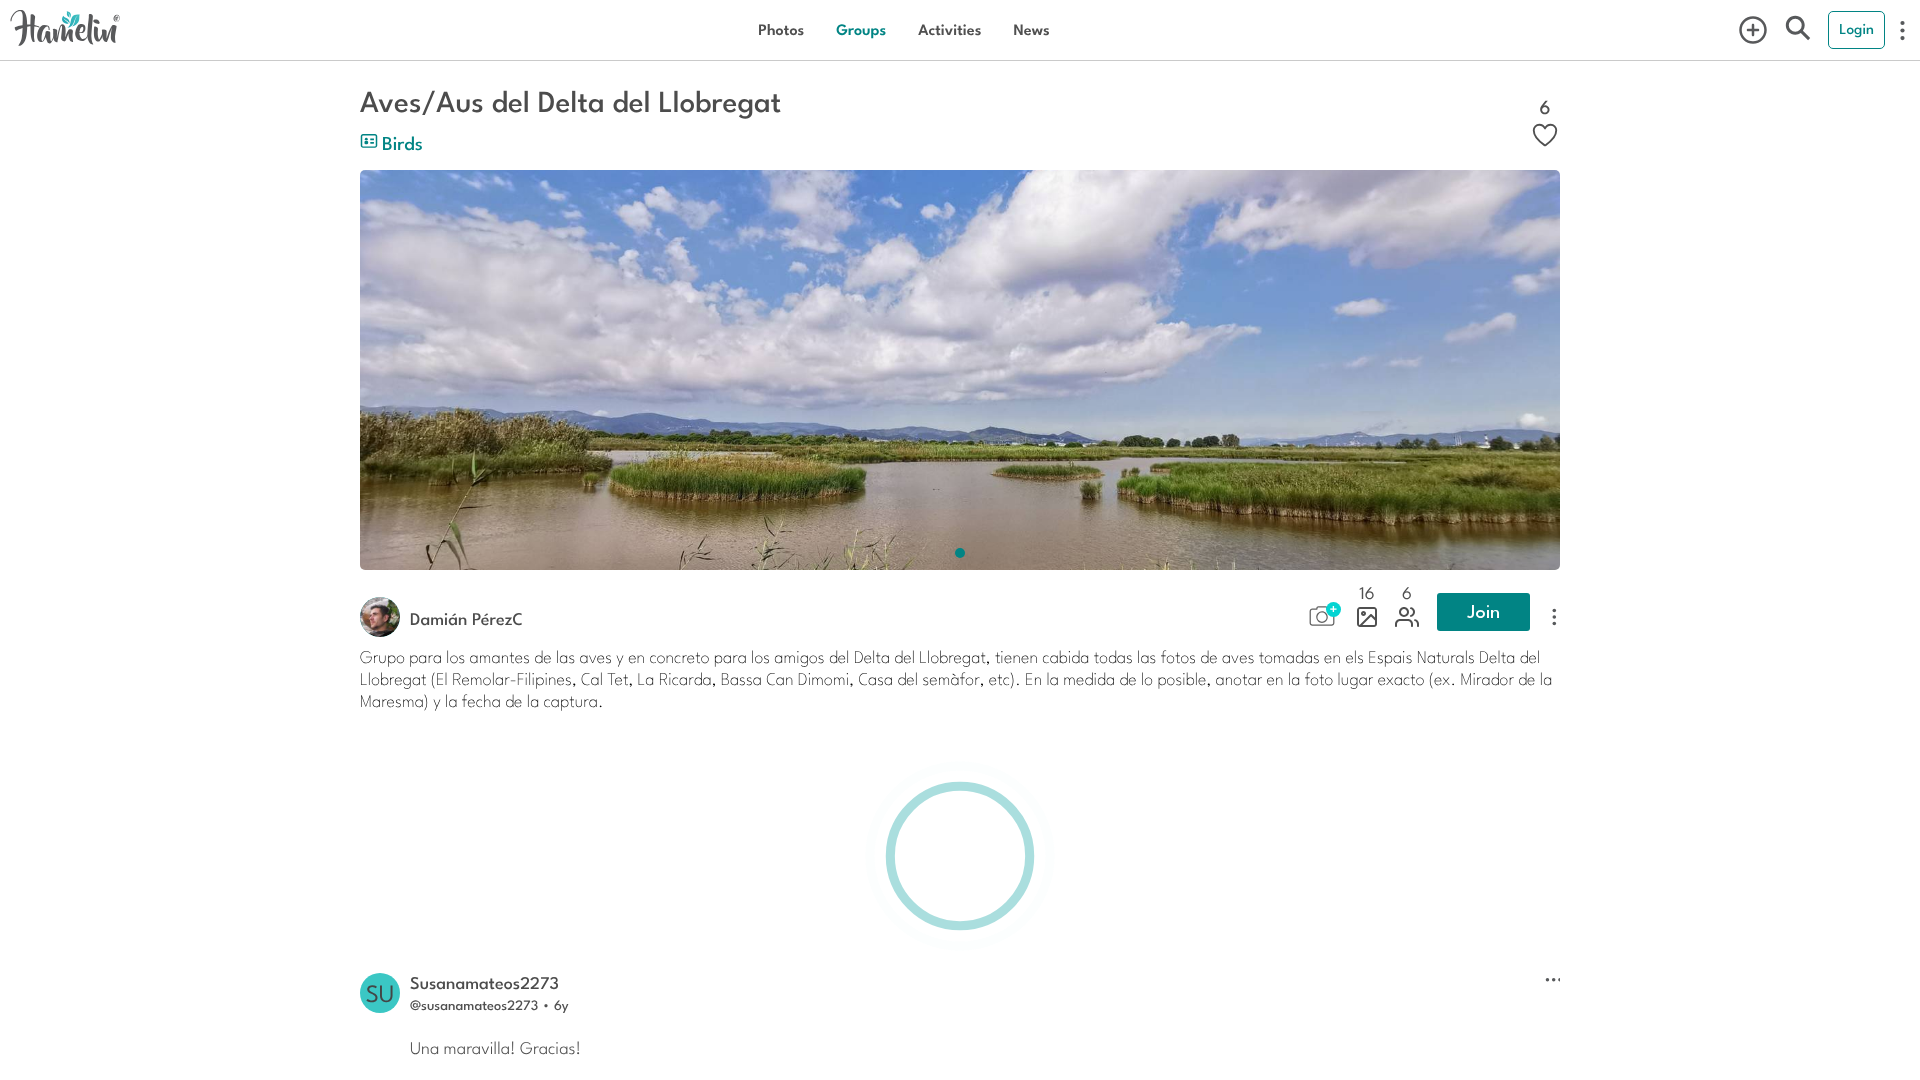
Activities (949, 29)
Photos (781, 29)
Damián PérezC (466, 618)
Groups (861, 29)
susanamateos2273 (484, 982)
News (1031, 29)
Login (1856, 29)
